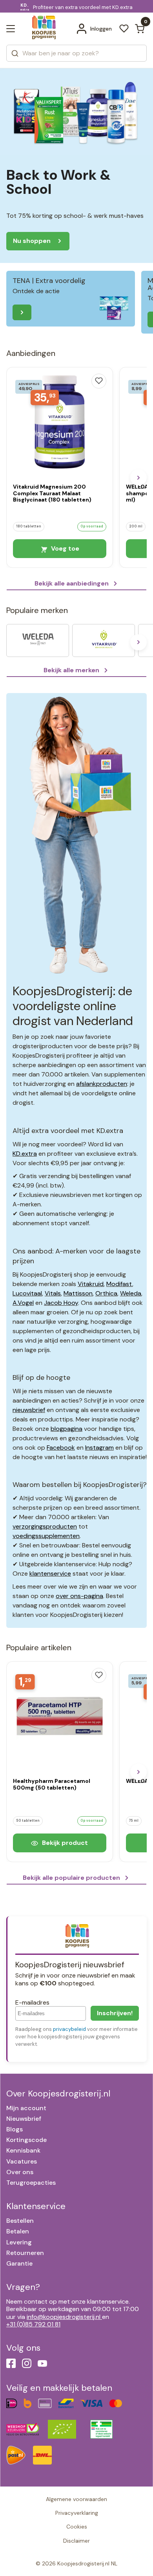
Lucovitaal (27, 1293)
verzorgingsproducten (45, 1526)
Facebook (61, 1448)
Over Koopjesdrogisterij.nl (58, 2093)
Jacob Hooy (61, 1303)
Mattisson (78, 1293)
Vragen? (23, 2287)
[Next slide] (138, 478)
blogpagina (66, 1429)
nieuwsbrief (29, 1410)
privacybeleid (69, 2029)
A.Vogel (23, 1303)
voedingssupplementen (46, 1536)
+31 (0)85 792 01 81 (33, 2324)
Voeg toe (64, 548)
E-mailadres (32, 2002)
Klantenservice (36, 2206)
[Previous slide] (15, 478)
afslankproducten (102, 1084)
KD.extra (25, 1154)
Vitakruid (91, 1284)
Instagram (99, 1448)
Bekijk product (64, 1843)
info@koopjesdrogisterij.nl (64, 2317)
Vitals (53, 1293)
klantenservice (50, 1574)
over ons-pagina (79, 1596)
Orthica (106, 1293)
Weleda (131, 1293)
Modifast (119, 1284)
